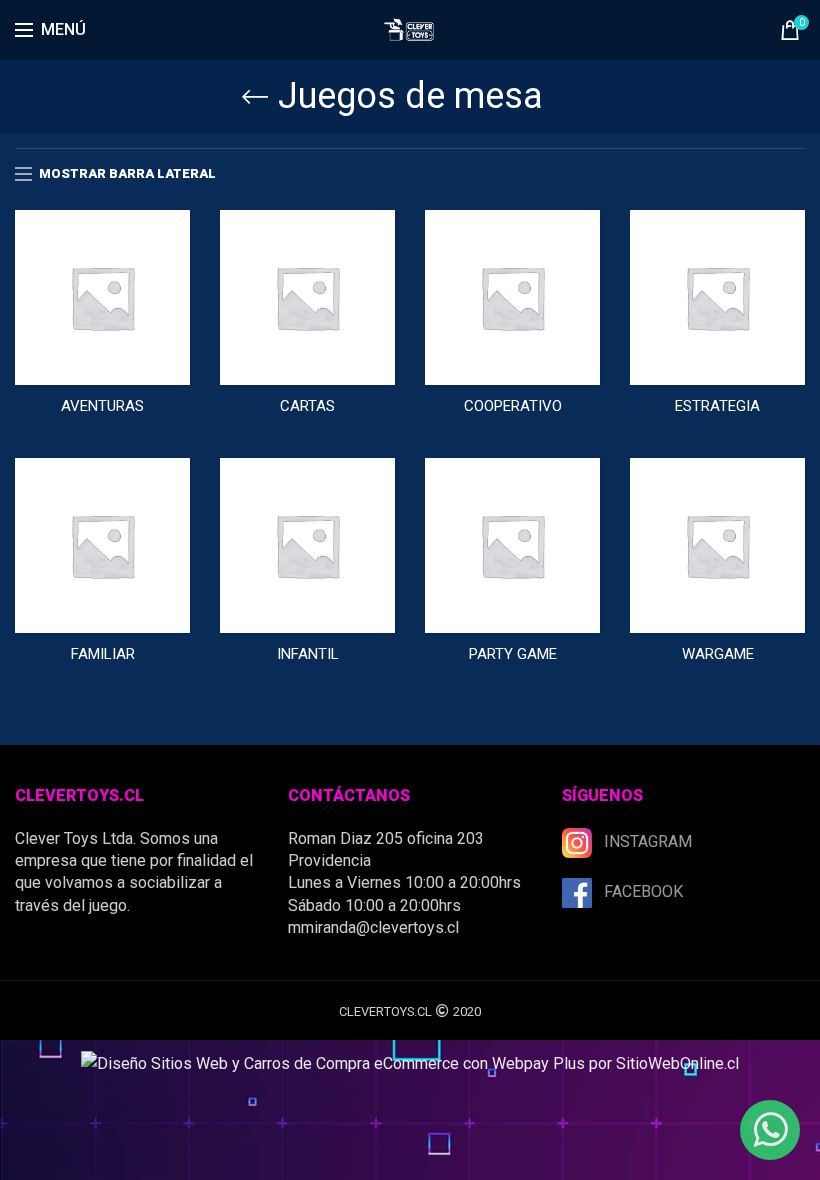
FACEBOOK (643, 891)
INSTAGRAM (648, 841)
